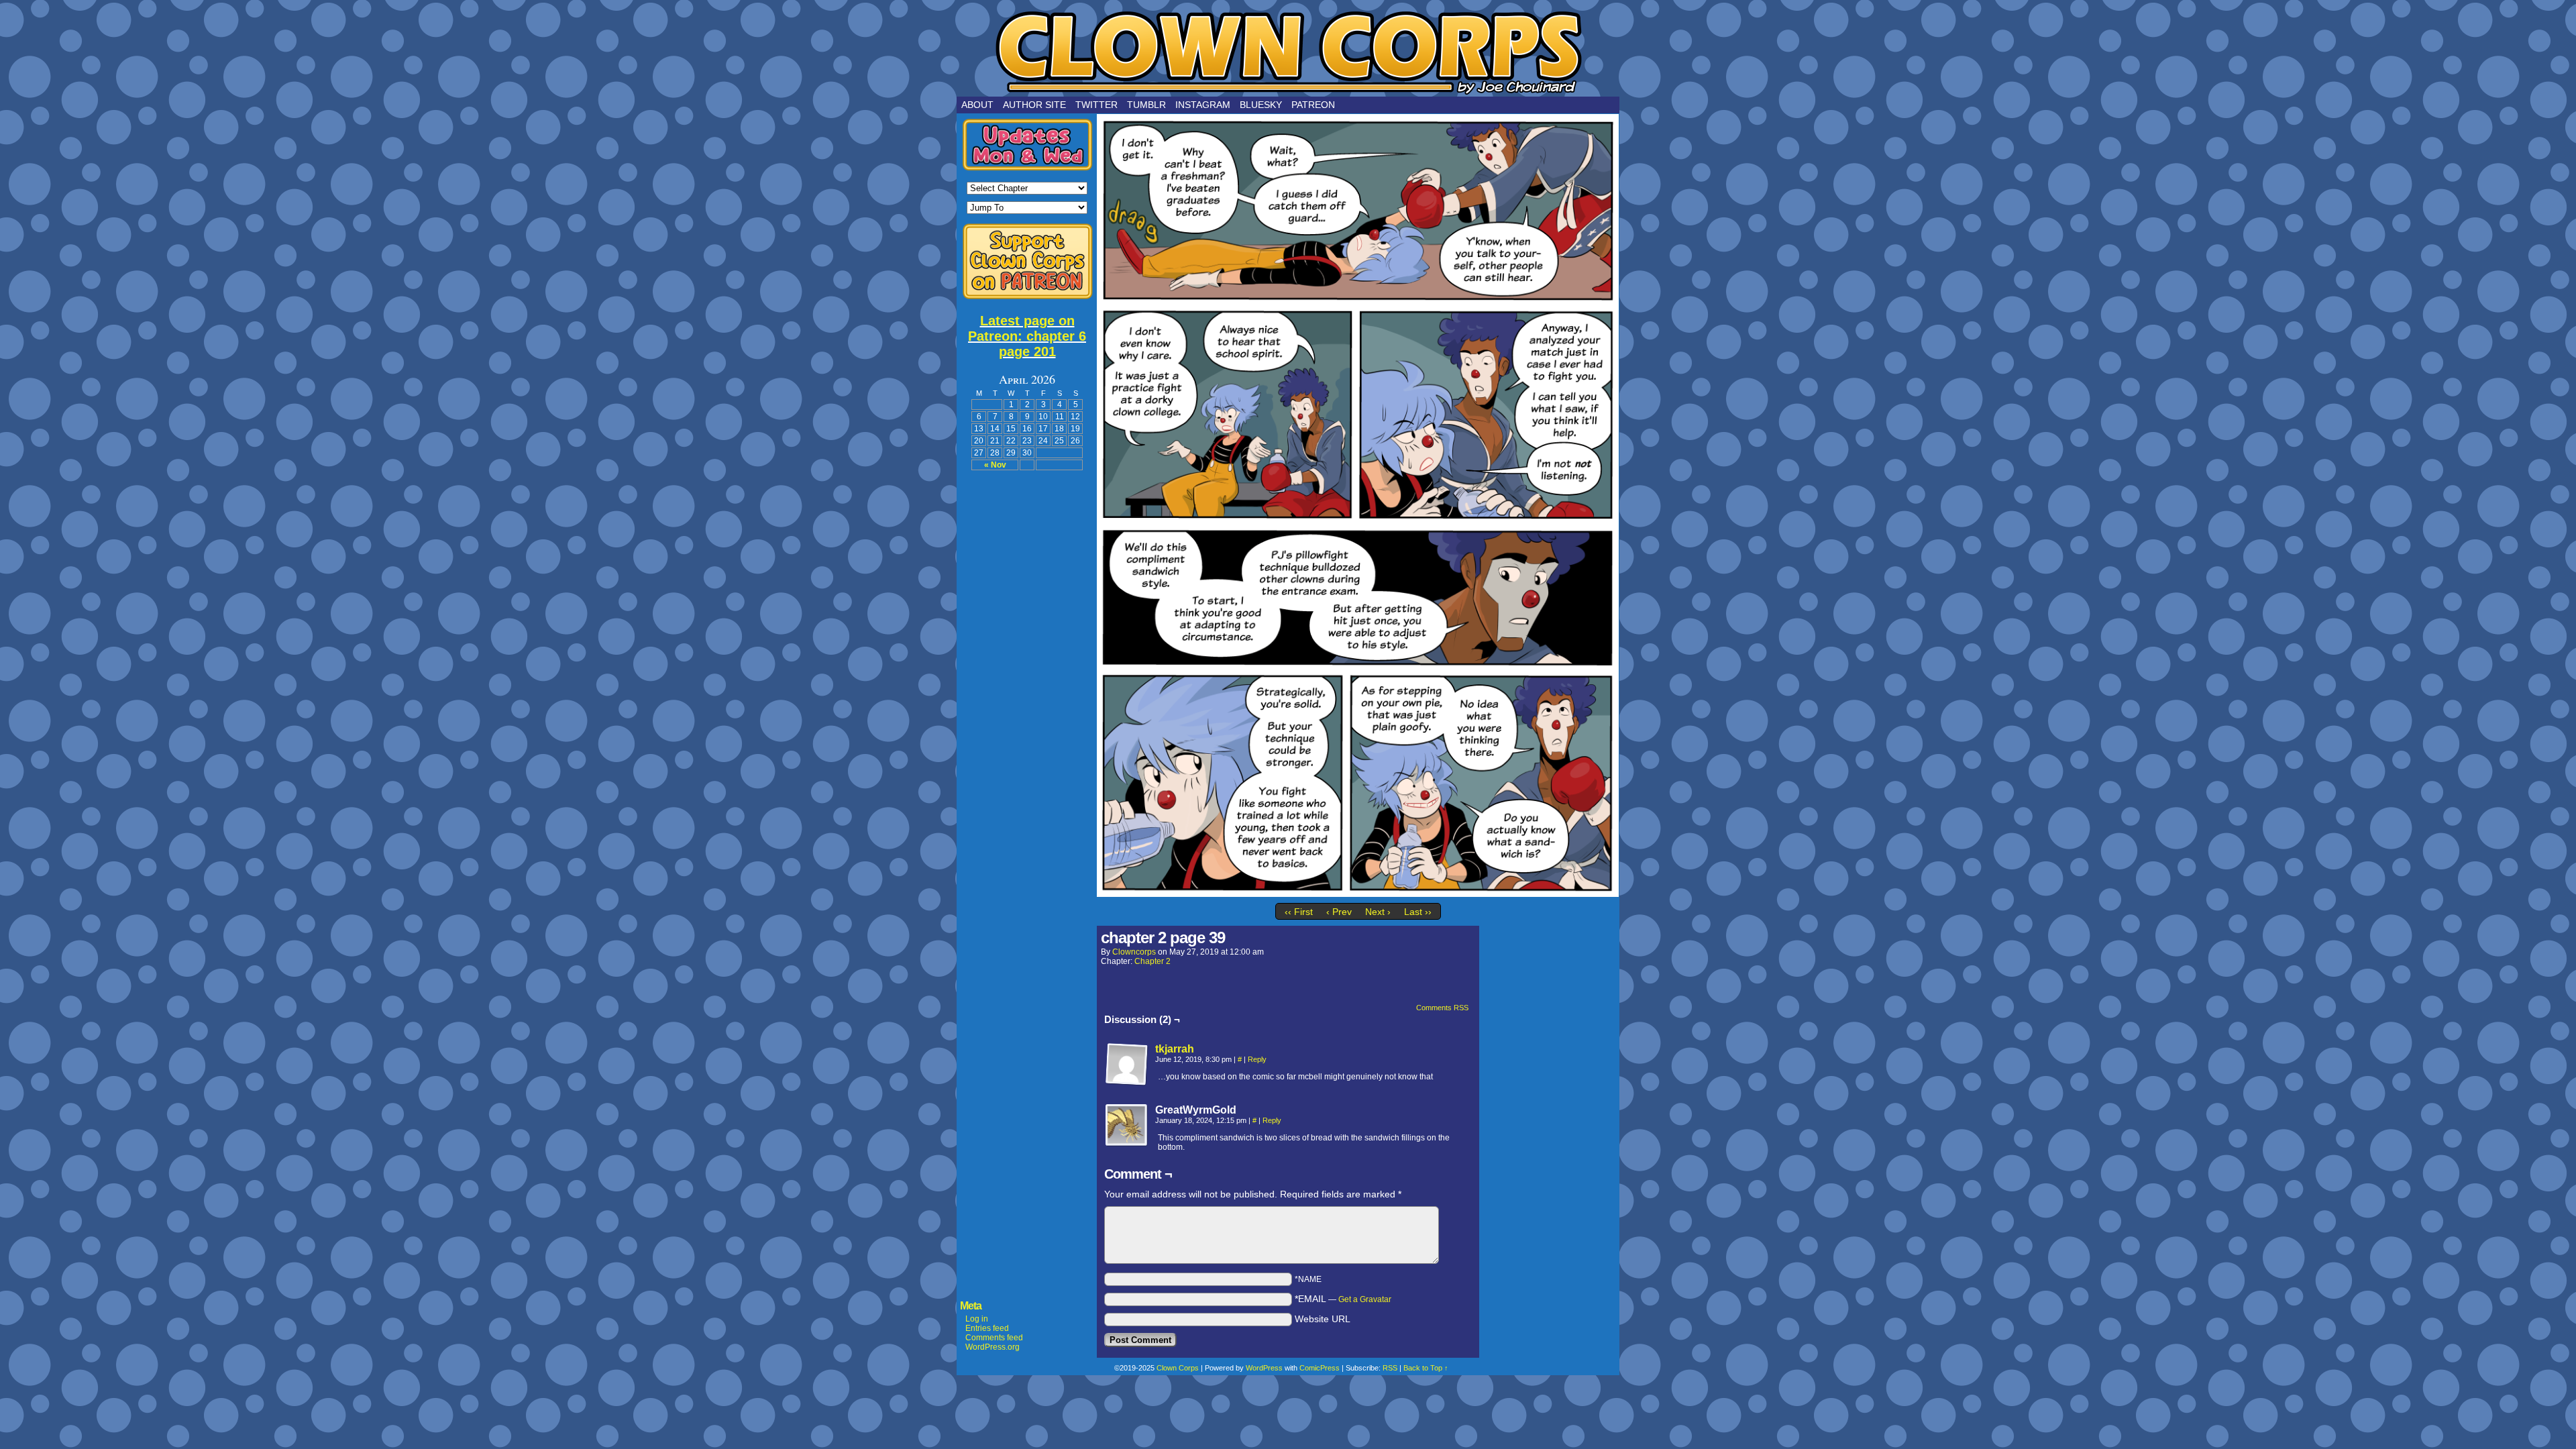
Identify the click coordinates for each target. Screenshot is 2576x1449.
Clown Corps (1288, 52)
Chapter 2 (1152, 961)
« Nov (995, 465)
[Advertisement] (1027, 681)
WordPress (1264, 1368)
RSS (1390, 1368)
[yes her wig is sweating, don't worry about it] (1358, 894)
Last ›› (1418, 912)
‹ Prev (1339, 912)
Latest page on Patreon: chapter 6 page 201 (1027, 336)
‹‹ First (1299, 912)
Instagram (1203, 105)
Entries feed (987, 1328)
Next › (1378, 912)
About (977, 105)
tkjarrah (1175, 1049)
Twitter (1096, 105)
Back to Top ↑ (1426, 1368)
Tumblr (1146, 105)
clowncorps (1134, 952)
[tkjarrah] (1127, 1083)
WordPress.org (992, 1347)
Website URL (1323, 1319)
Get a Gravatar (1365, 1299)
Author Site (1034, 105)
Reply (1257, 1059)
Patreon (1313, 105)
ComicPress (1320, 1368)
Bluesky (1261, 105)
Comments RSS (1442, 1008)
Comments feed (994, 1338)
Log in (977, 1319)
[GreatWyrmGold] (1127, 1126)
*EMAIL (1343, 1299)
